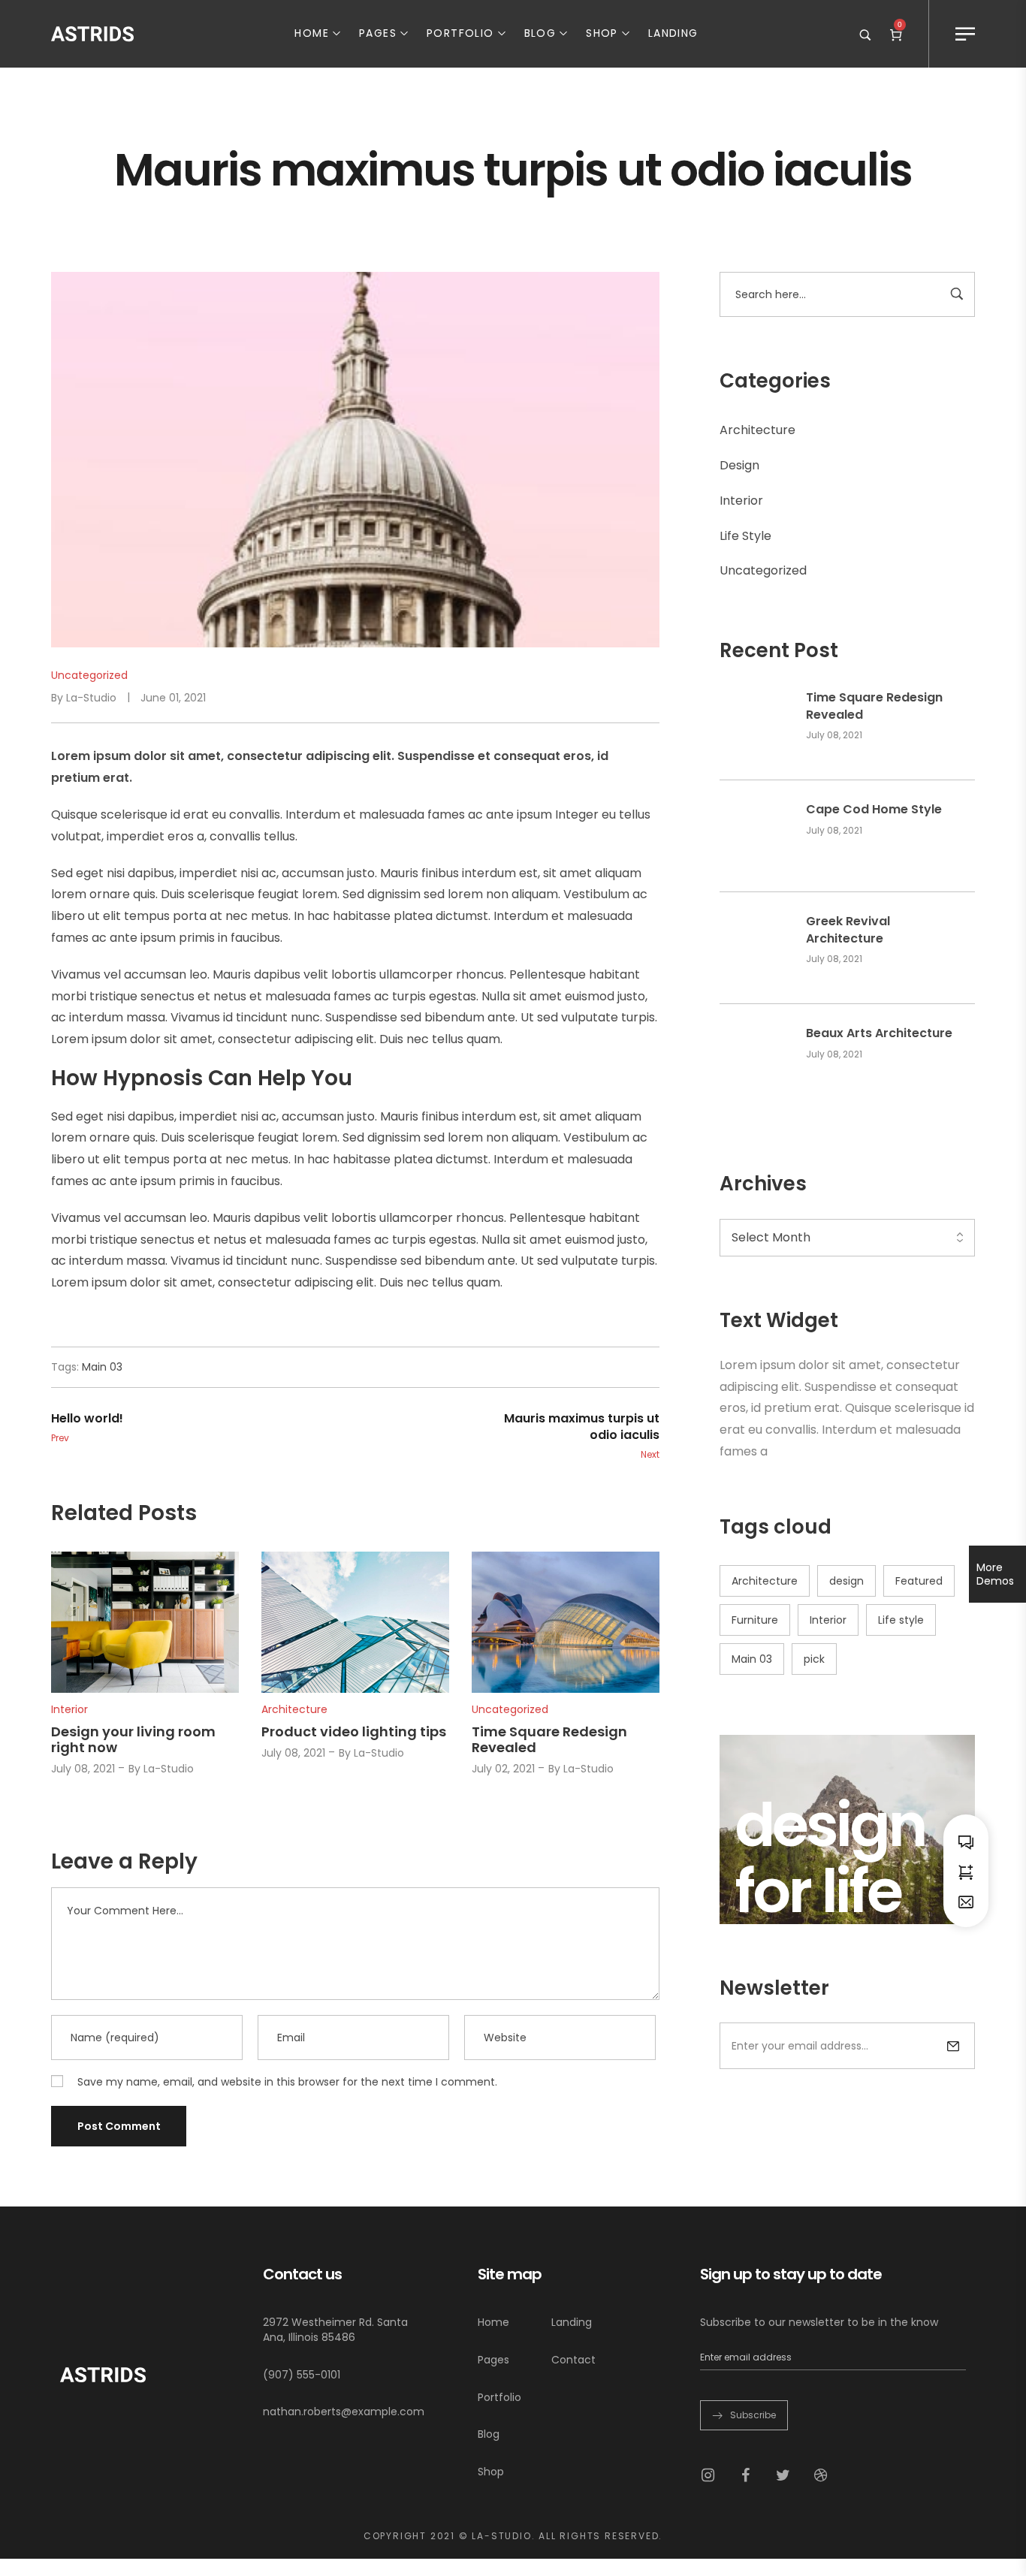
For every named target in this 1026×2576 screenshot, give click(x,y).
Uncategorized (763, 570)
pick (814, 1659)
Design (739, 465)
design (846, 1581)
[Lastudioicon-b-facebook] (745, 2475)
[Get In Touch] (966, 1901)
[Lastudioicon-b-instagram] (708, 2475)
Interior (741, 501)
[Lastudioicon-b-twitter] (783, 2475)
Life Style (745, 536)
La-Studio (91, 698)
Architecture (757, 430)
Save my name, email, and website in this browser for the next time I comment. (287, 2082)
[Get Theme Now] (966, 1871)
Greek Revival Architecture (848, 930)
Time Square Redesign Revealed (874, 706)
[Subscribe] (953, 2046)
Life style (901, 1620)
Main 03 (752, 1659)
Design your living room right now (133, 1740)
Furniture (755, 1620)
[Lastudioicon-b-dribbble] (820, 2475)
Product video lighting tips (354, 1731)
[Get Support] (966, 1841)
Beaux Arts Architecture (879, 1033)
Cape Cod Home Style (874, 810)
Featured (919, 1581)
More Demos (995, 1574)
